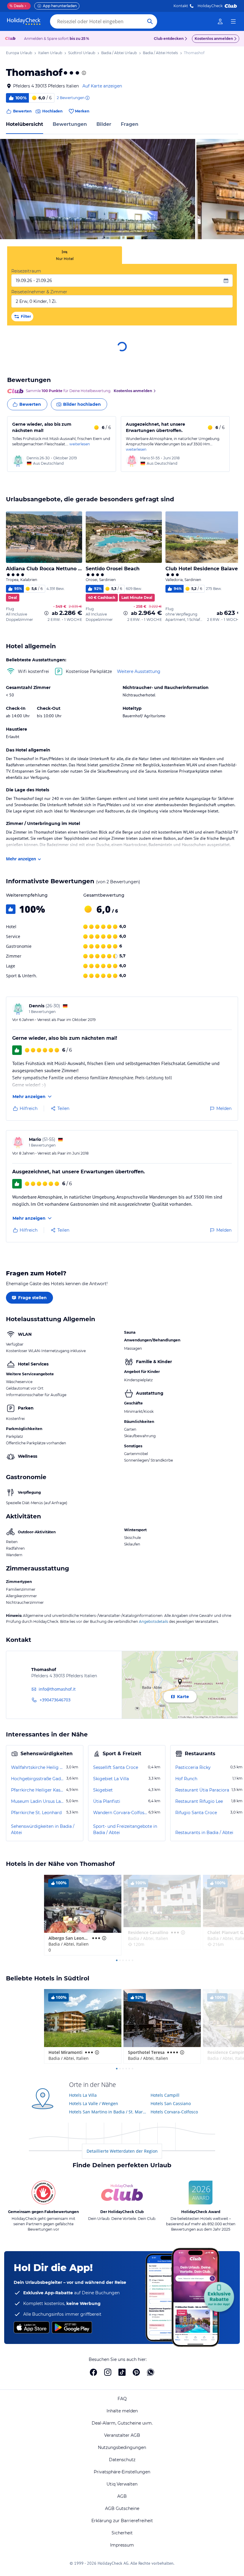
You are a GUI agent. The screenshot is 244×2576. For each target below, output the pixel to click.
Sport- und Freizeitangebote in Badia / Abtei (125, 1829)
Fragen (130, 124)
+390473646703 (55, 1700)
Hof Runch (186, 1779)
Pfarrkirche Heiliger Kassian (38, 1790)
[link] (220, 21)
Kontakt (181, 6)
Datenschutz (122, 2460)
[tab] (65, 255)
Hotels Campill (165, 2095)
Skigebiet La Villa (111, 1779)
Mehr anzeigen (21, 859)
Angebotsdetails (154, 1621)
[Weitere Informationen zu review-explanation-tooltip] (87, 98)
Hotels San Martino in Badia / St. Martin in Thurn (108, 2112)
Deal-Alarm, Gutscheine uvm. (122, 2423)
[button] (98, 189)
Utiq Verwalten (122, 2484)
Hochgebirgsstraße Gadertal (38, 1779)
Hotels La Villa (83, 2095)
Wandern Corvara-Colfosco (120, 1813)
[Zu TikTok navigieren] (122, 2372)
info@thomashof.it (57, 1689)
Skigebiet (103, 1790)
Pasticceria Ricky (193, 1767)
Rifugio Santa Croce (196, 1813)
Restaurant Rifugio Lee (199, 1801)
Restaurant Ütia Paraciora (202, 1790)
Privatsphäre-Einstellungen (122, 2472)
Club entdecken (169, 39)
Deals (17, 6)
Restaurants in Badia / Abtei (204, 1833)
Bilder (104, 124)
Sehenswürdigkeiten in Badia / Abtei (43, 1829)
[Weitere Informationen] (46, 613)
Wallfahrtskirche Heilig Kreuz (38, 1767)
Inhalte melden (122, 2411)
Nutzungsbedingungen (122, 2447)
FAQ (122, 2399)
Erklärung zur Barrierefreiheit (122, 2521)
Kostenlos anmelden (214, 39)
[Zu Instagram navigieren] (108, 2372)
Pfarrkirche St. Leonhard (36, 1813)
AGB (122, 2496)
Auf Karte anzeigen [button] (102, 86)
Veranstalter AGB (122, 2435)
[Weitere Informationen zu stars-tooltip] (83, 73)
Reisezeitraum (26, 271)
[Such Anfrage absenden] (150, 21)
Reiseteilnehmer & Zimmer (39, 292)
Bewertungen (70, 124)
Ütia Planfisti (107, 1801)
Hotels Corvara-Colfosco (174, 2112)
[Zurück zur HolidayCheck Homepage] (24, 21)
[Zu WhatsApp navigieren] (151, 2372)
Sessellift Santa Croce (116, 1767)
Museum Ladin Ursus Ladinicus (38, 1801)
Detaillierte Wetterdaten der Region (122, 2151)
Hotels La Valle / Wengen (94, 2103)
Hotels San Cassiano (171, 2103)
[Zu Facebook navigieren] (93, 2372)
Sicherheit (122, 2533)
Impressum (122, 2545)
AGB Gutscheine (122, 2508)
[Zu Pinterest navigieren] (136, 2372)
